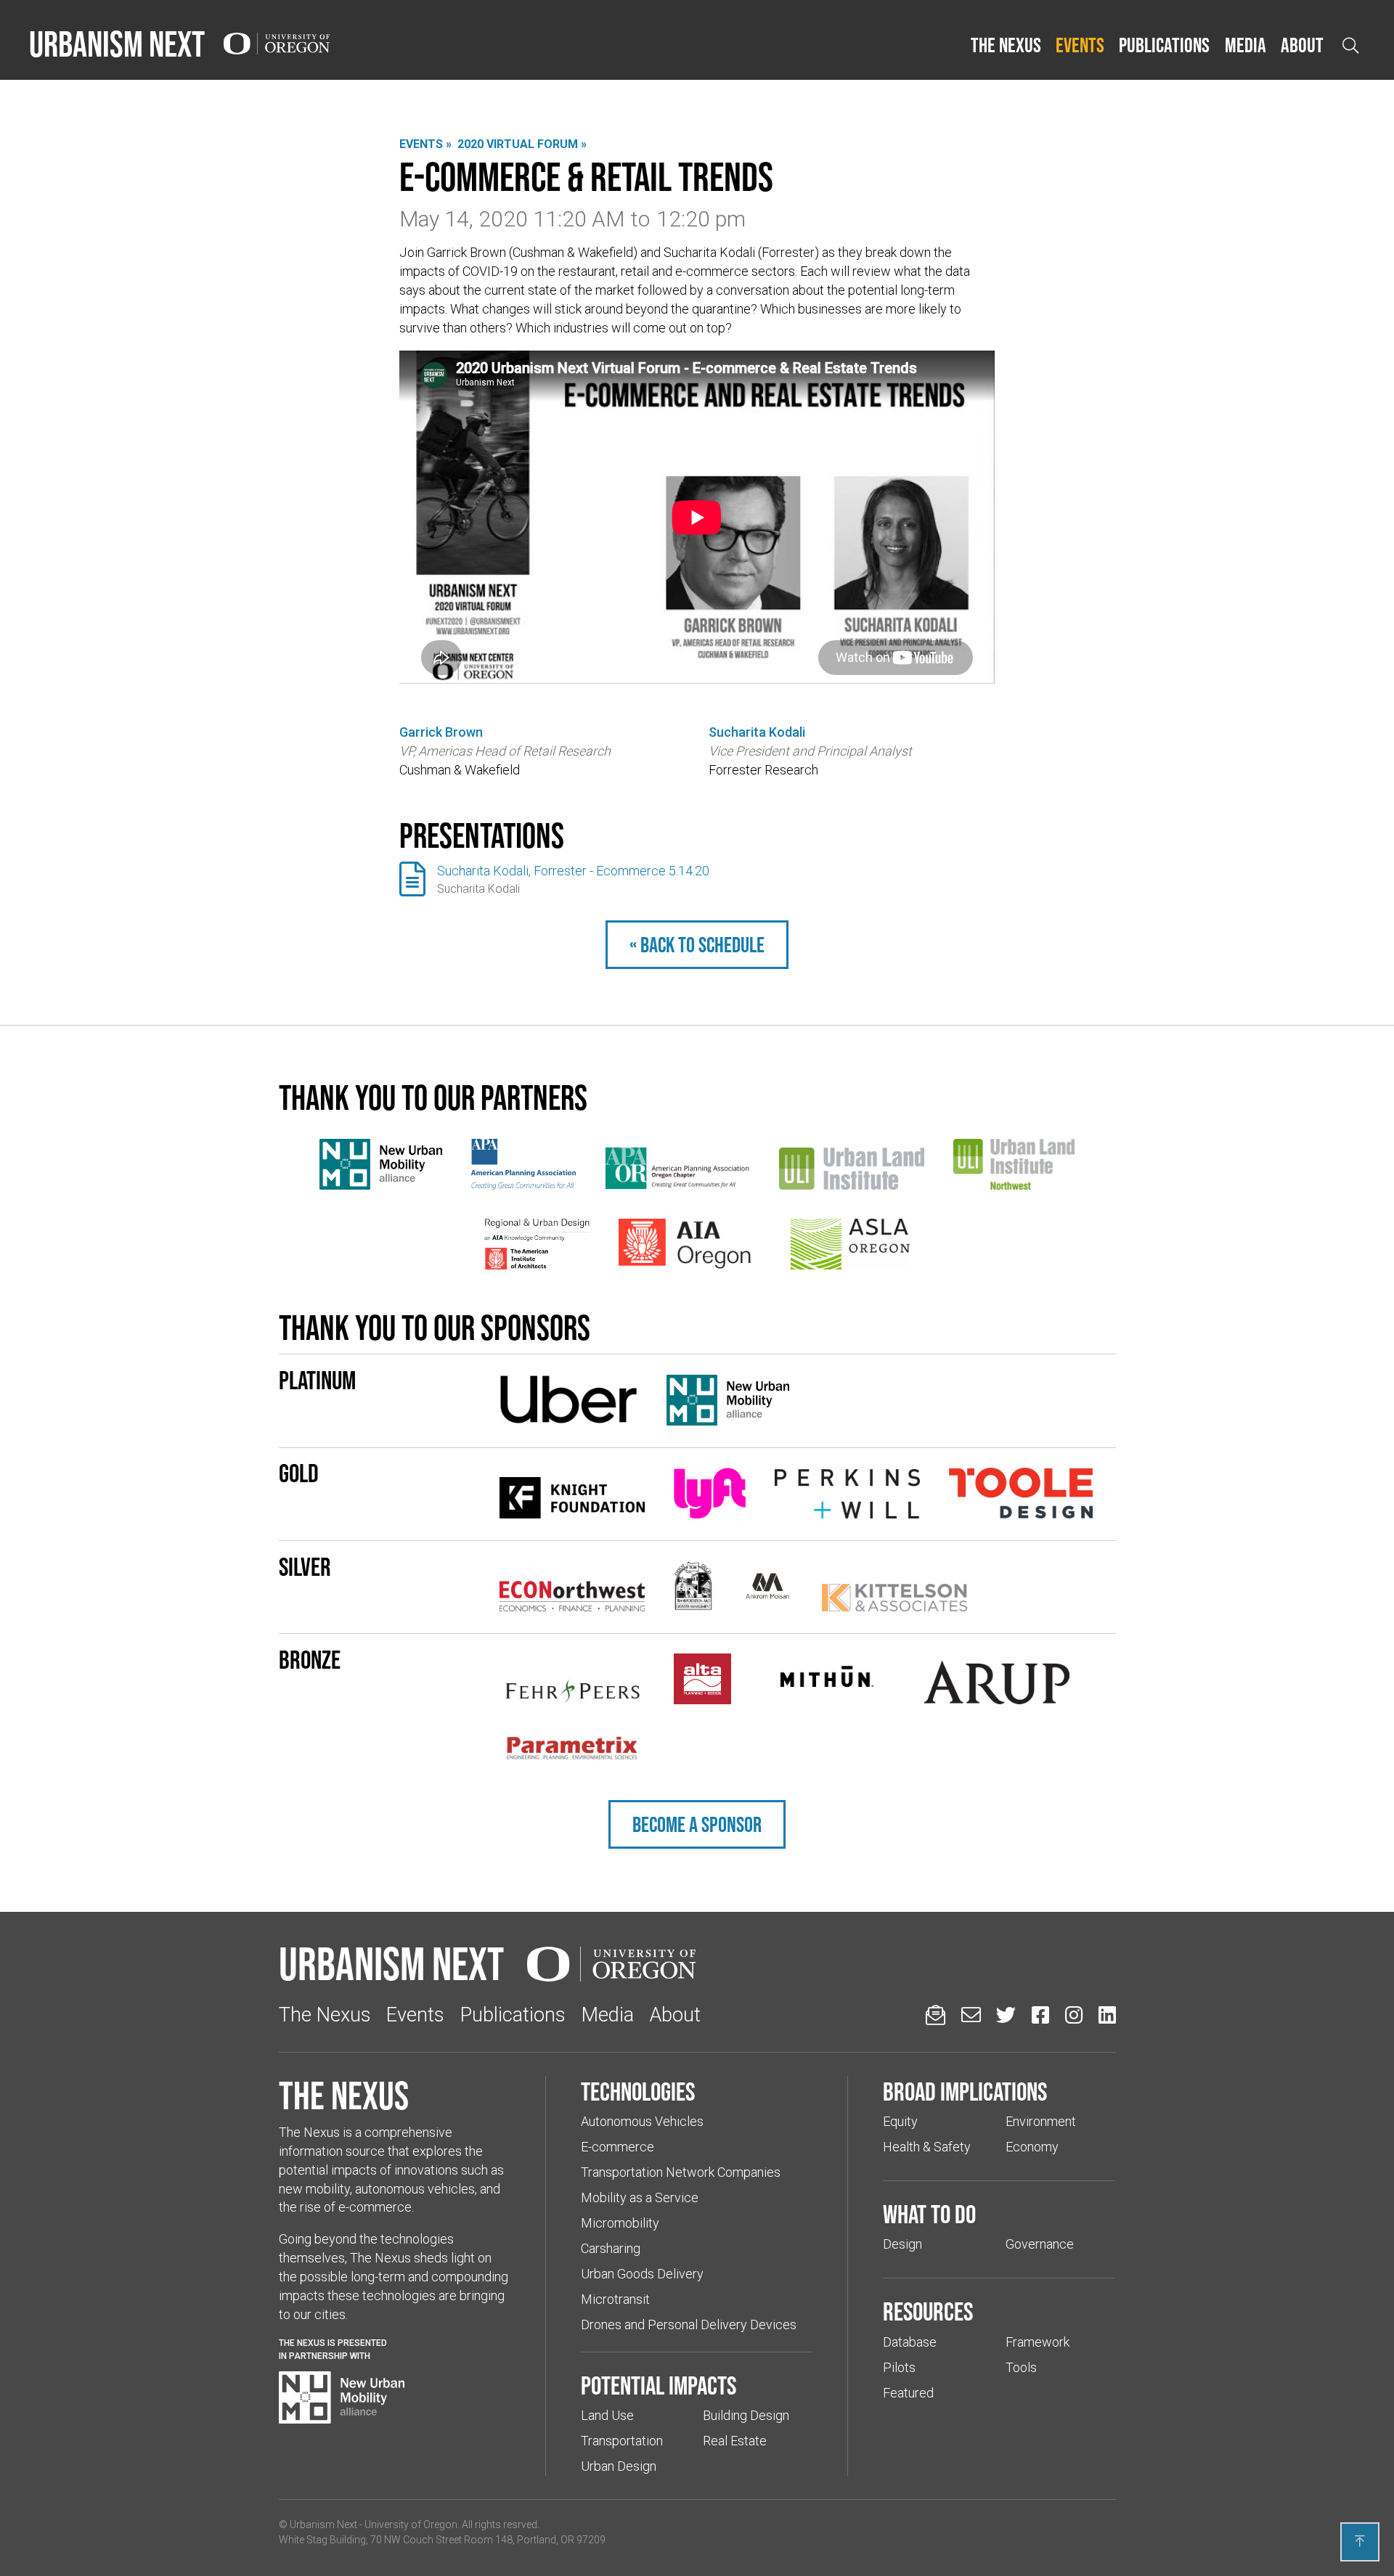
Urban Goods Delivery (642, 2274)
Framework (1038, 2342)
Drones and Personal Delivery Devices (689, 2324)
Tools (1021, 2367)
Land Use (607, 2415)
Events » (425, 144)
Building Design (746, 2415)
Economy (1032, 2147)
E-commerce (617, 2147)
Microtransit (615, 2299)
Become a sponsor (697, 1824)
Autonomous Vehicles (642, 2121)
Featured (908, 2393)
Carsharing (611, 2248)
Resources (928, 2311)
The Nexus (1006, 45)
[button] (1006, 46)
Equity (900, 2121)
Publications (1164, 45)
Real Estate (735, 2441)
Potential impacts (659, 2385)
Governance (1040, 2244)
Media (1246, 45)
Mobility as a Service (640, 2197)
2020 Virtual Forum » (522, 144)
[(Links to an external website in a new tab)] (381, 1164)
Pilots (899, 2367)
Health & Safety (927, 2147)
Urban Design (619, 2466)
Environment (1041, 2121)
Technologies (638, 2091)
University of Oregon (411, 2524)
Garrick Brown (441, 732)
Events (1080, 45)
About (1302, 45)
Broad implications (965, 2091)
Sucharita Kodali (757, 732)
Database (910, 2342)
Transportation (622, 2441)
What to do (929, 2214)
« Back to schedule (697, 945)
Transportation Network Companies (681, 2172)
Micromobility (620, 2223)
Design (902, 2244)
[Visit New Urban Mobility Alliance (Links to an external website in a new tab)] (342, 2397)
